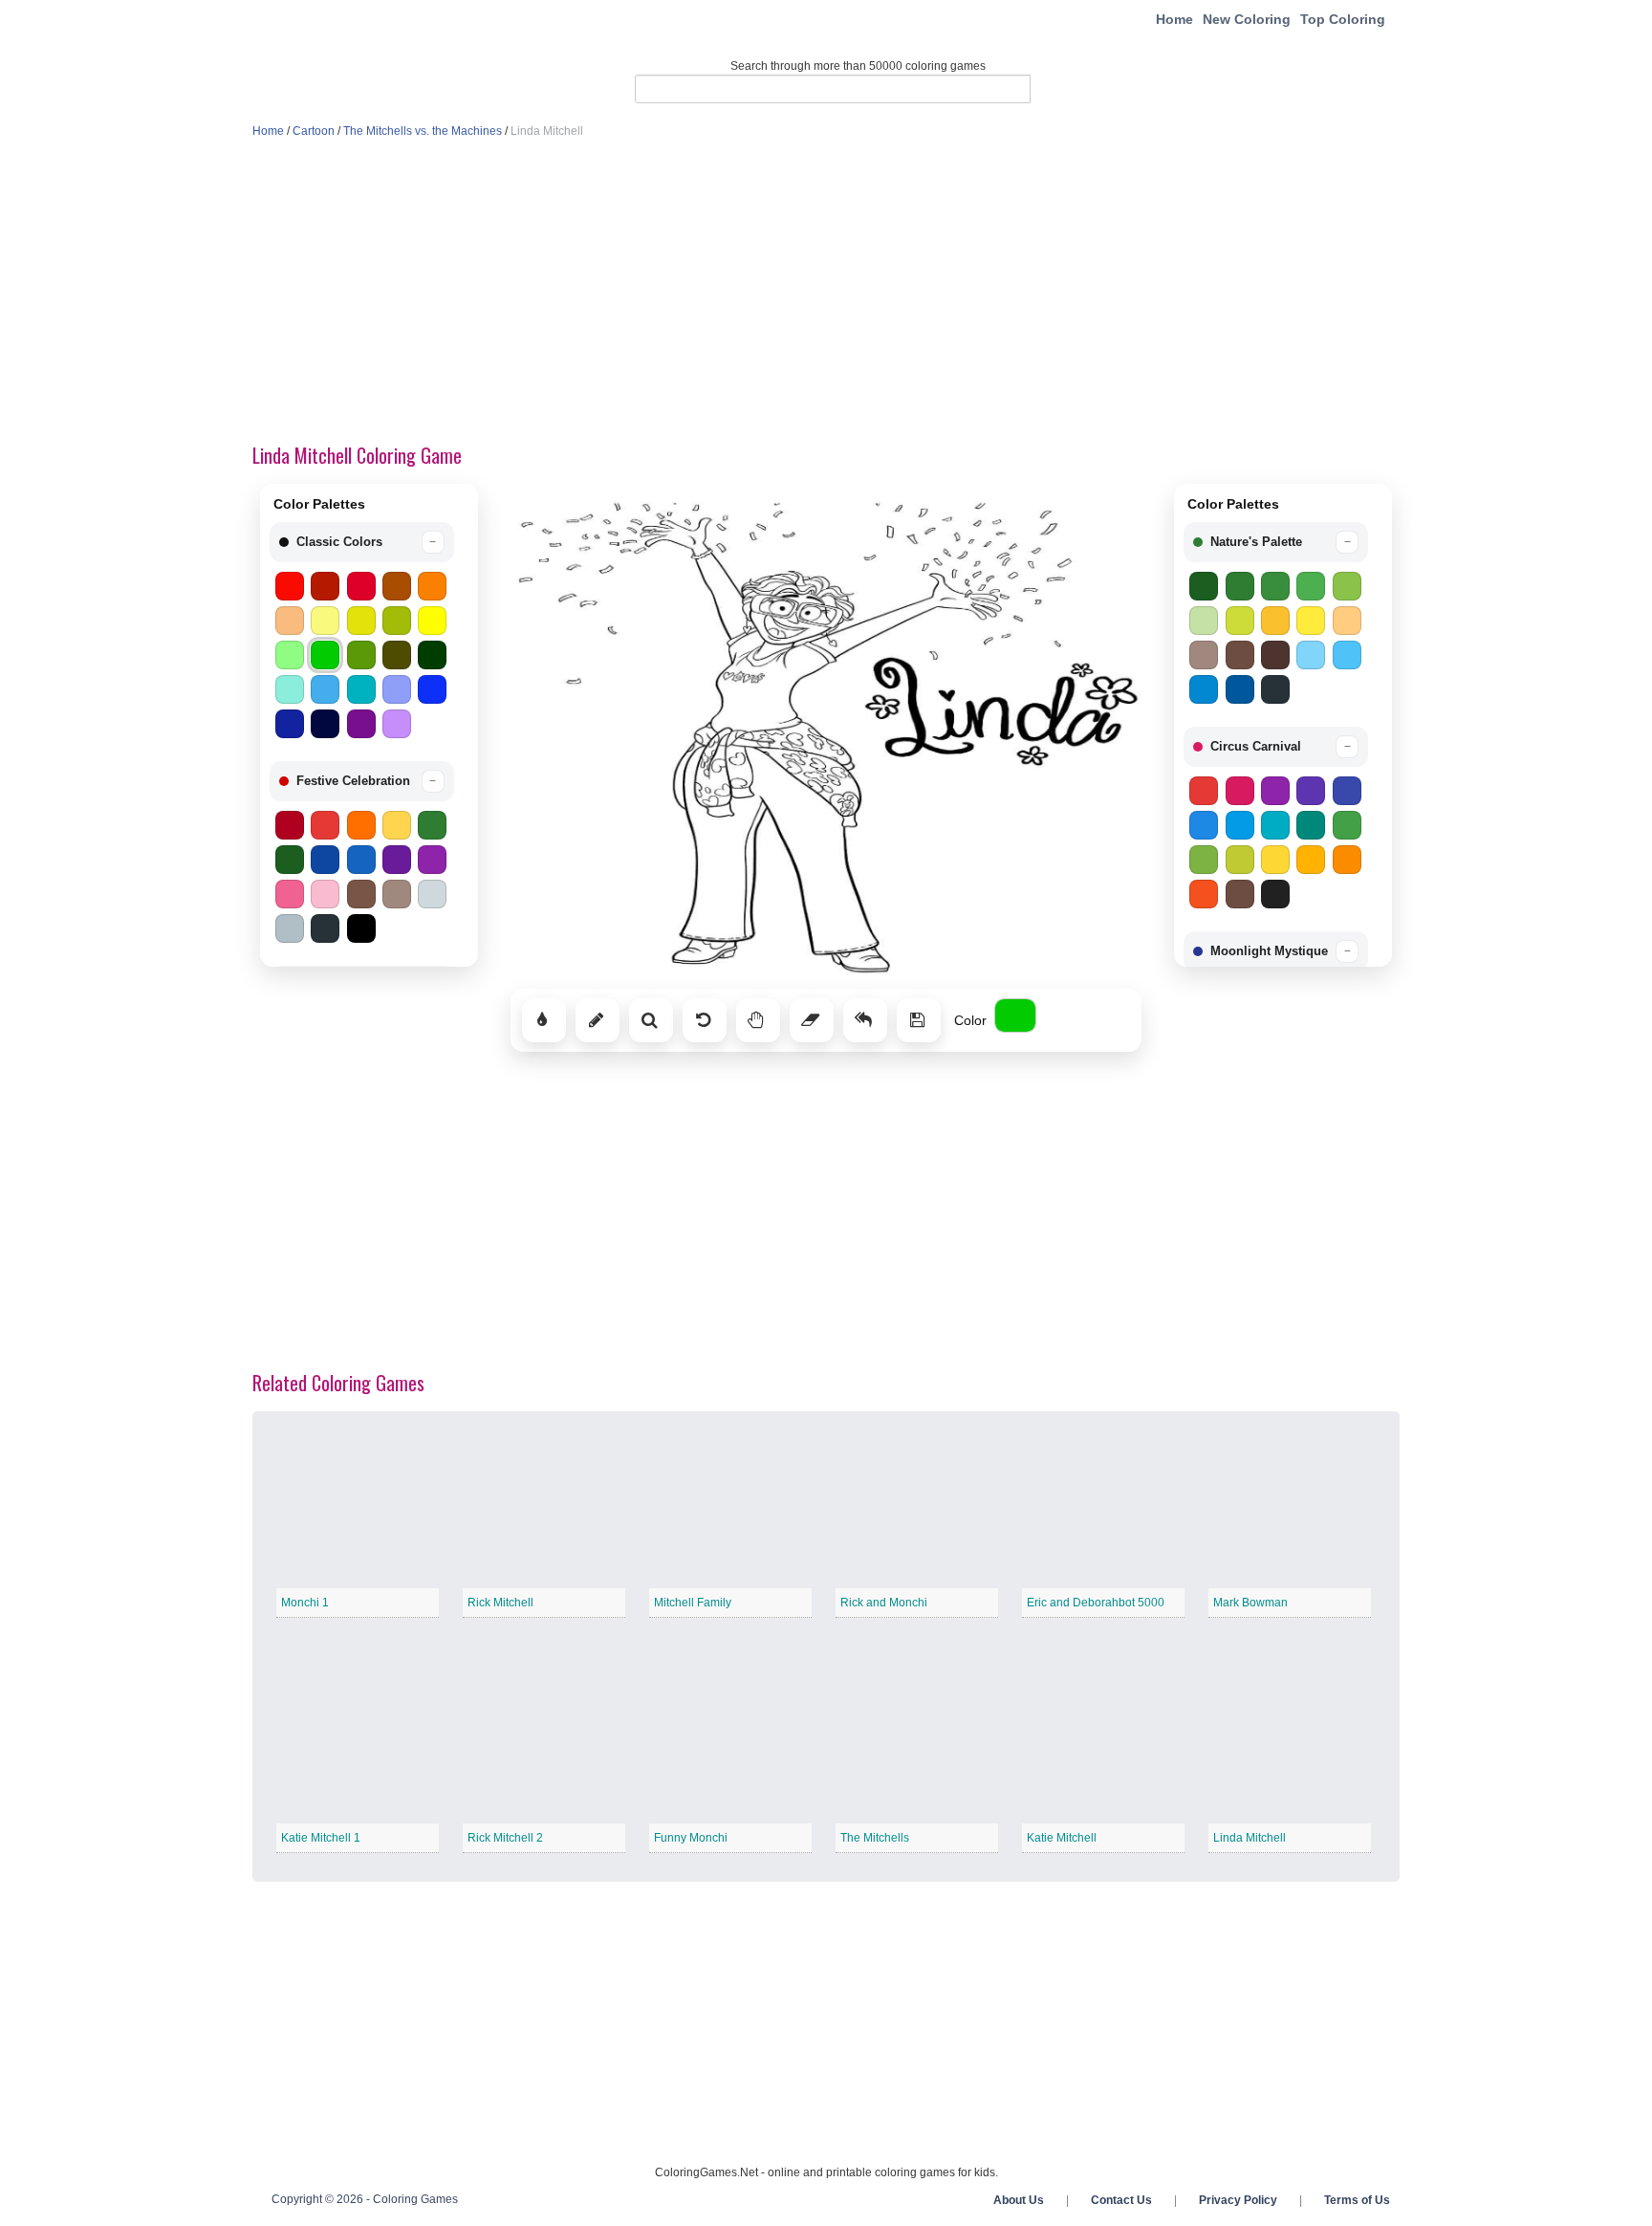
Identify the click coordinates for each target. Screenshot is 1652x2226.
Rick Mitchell (500, 1603)
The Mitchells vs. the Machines (423, 131)
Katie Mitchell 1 (321, 1838)
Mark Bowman (1250, 1603)
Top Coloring (1343, 19)
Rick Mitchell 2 (505, 1838)
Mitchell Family (693, 1603)
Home (1174, 19)
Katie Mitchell (1062, 1838)
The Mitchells (875, 1838)
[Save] (919, 1020)
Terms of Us (1357, 2200)
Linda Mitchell (1250, 1838)
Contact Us (1121, 2200)
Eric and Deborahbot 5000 (1096, 1603)
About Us (1019, 2200)
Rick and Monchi (884, 1603)
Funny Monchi (691, 1838)
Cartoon (314, 131)
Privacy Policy (1238, 2200)
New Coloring (1247, 19)
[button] (362, 542)
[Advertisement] (826, 293)
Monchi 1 (305, 1603)
